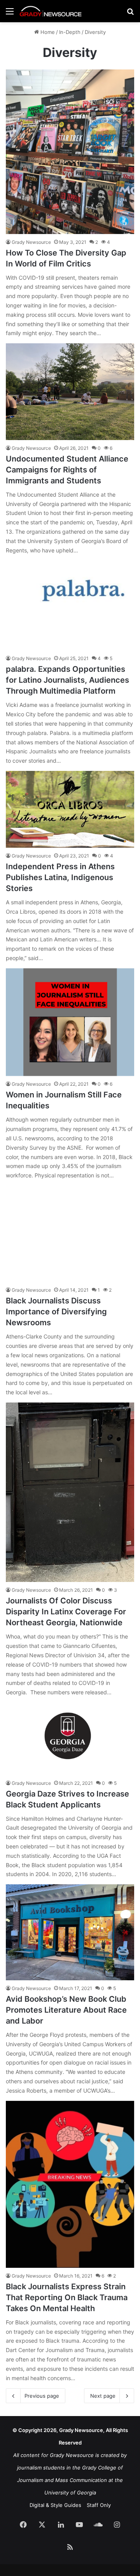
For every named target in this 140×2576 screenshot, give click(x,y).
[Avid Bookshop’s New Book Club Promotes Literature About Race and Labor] (70, 1932)
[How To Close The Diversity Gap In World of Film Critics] (70, 151)
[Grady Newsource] (51, 11)
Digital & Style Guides (55, 2505)
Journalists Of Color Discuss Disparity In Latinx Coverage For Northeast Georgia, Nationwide (66, 1612)
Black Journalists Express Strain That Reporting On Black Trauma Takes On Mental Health (67, 2297)
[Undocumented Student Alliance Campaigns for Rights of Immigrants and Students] (70, 392)
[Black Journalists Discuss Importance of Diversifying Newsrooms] (70, 1234)
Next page (103, 2396)
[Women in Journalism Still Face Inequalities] (70, 1022)
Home (47, 32)
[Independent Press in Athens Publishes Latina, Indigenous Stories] (70, 809)
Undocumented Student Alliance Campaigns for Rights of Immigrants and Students (67, 470)
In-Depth (70, 32)
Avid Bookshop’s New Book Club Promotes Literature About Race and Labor (66, 2010)
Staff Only (99, 2505)
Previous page (42, 2396)
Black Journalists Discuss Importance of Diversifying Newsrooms (56, 1312)
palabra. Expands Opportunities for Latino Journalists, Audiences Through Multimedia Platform (67, 680)
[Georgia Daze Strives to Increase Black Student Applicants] (70, 1739)
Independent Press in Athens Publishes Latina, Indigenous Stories (60, 877)
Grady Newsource (31, 242)
